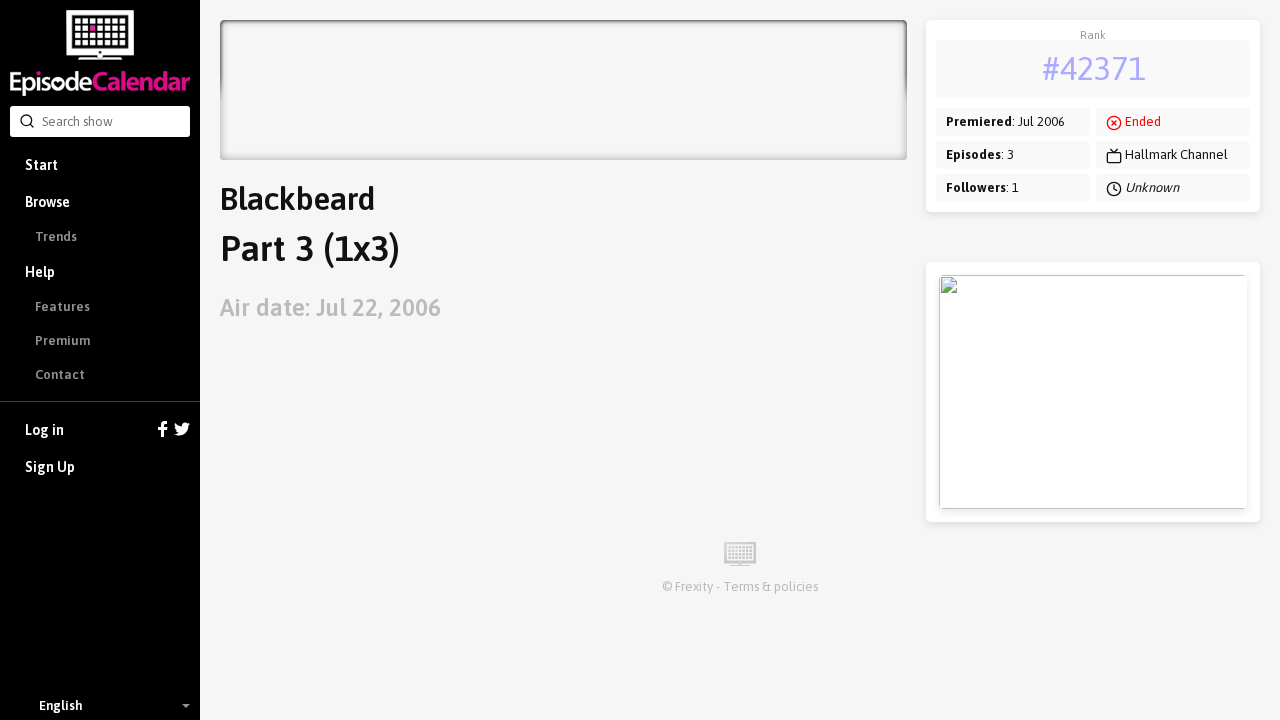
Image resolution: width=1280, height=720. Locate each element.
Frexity (694, 586)
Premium (62, 340)
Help (40, 272)
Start (41, 165)
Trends (56, 236)
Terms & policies (770, 586)
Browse (47, 202)
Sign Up (50, 467)
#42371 (1093, 68)
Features (62, 306)
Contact (60, 374)
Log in (44, 430)
